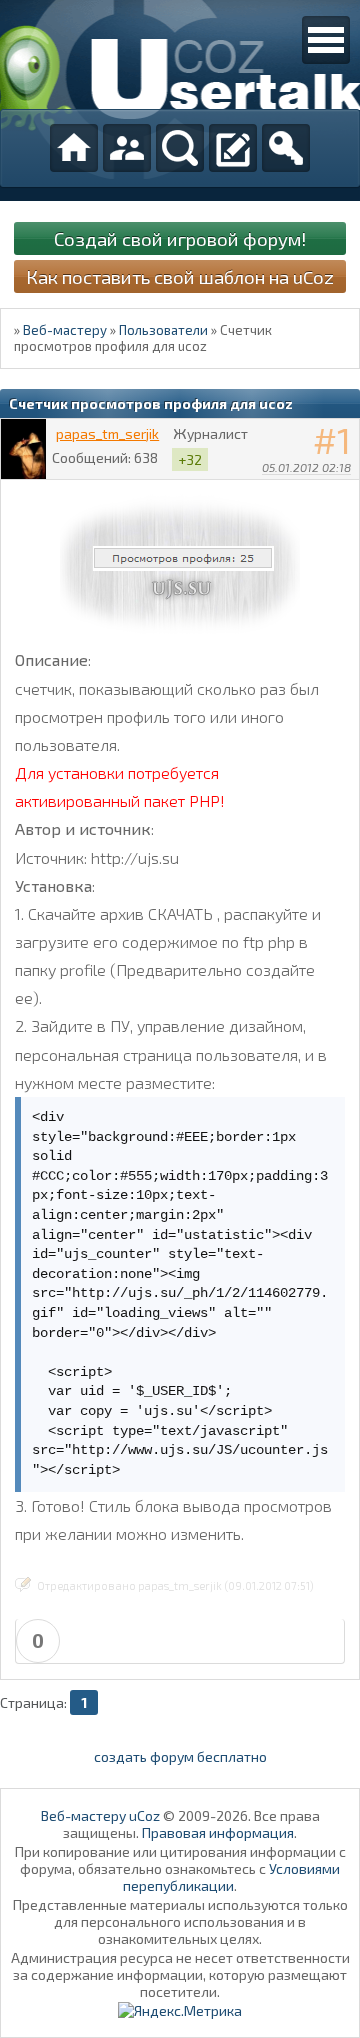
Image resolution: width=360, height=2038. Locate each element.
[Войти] (286, 148)
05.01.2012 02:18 (306, 467)
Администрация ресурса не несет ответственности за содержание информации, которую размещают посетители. (180, 1974)
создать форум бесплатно (180, 1756)
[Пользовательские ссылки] (326, 40)
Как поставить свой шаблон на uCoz (180, 276)
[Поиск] (180, 148)
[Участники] (127, 148)
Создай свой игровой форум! (180, 238)
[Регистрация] (233, 148)
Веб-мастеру (65, 330)
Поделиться (345, 493)
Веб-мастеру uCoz (100, 1815)
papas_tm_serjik (107, 433)
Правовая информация (218, 1832)
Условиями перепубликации (231, 1877)
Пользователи (163, 330)
